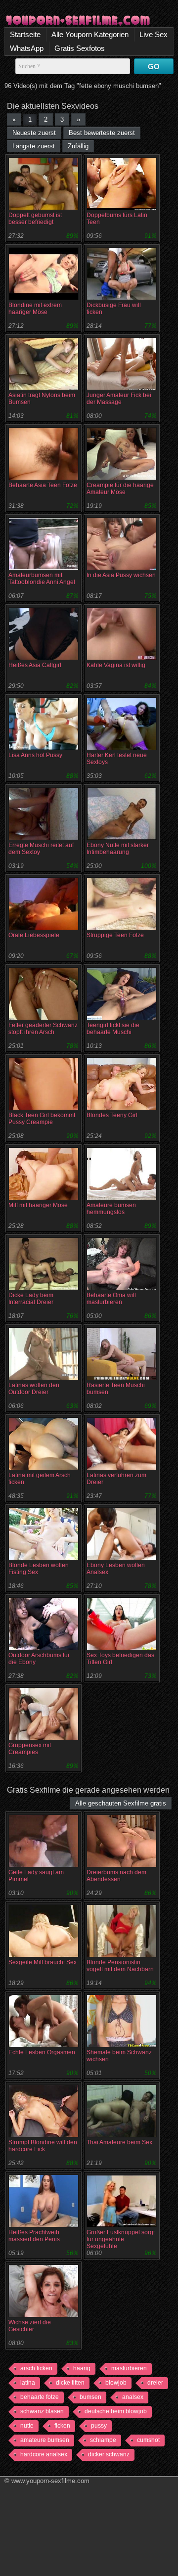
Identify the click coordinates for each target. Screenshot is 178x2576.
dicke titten (70, 2383)
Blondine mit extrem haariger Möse (35, 309)
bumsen (90, 2397)
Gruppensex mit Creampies (30, 1749)
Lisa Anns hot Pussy (35, 755)
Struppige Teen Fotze (115, 935)
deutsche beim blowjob (116, 2411)
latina (28, 2383)
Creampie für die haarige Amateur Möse (120, 489)
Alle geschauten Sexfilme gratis (121, 1803)
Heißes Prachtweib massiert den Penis (34, 2236)
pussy (99, 2426)
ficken (62, 2426)
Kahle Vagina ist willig (116, 665)
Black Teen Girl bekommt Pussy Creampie (42, 1119)
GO (154, 67)
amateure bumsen (45, 2440)
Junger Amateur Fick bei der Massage (119, 399)
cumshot (148, 2440)
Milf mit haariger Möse (38, 1205)
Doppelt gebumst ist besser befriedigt (35, 219)
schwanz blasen (42, 2411)
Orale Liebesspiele (34, 935)
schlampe (103, 2440)
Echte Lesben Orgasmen (42, 2052)
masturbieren (129, 2368)
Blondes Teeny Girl (112, 1115)
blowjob (116, 2383)
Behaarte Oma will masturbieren (111, 1299)
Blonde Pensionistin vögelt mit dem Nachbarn (120, 1966)
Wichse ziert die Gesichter (30, 2326)
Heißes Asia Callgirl (35, 665)
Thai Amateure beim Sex (119, 2142)
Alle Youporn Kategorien (90, 34)
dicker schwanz (109, 2454)
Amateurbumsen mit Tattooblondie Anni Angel (42, 579)
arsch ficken (36, 2368)
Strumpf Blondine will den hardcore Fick (43, 2146)
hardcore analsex (44, 2454)
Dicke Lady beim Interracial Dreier (31, 1299)
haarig (82, 2368)
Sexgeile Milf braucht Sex (43, 1962)
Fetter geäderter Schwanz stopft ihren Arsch (43, 1029)
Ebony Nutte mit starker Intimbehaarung (118, 849)
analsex (133, 2397)
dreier (155, 2383)
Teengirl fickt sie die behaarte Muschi (113, 1029)
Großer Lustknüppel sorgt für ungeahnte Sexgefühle (121, 2239)
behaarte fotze (40, 2397)
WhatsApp (27, 48)
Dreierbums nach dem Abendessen (116, 1876)
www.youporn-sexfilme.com (50, 2481)
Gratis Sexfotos (80, 48)
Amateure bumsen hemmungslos (111, 1209)
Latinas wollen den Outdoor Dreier (34, 1389)
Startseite (25, 34)
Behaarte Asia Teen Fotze (43, 485)
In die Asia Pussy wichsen (121, 575)
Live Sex (154, 34)
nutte (27, 2426)
